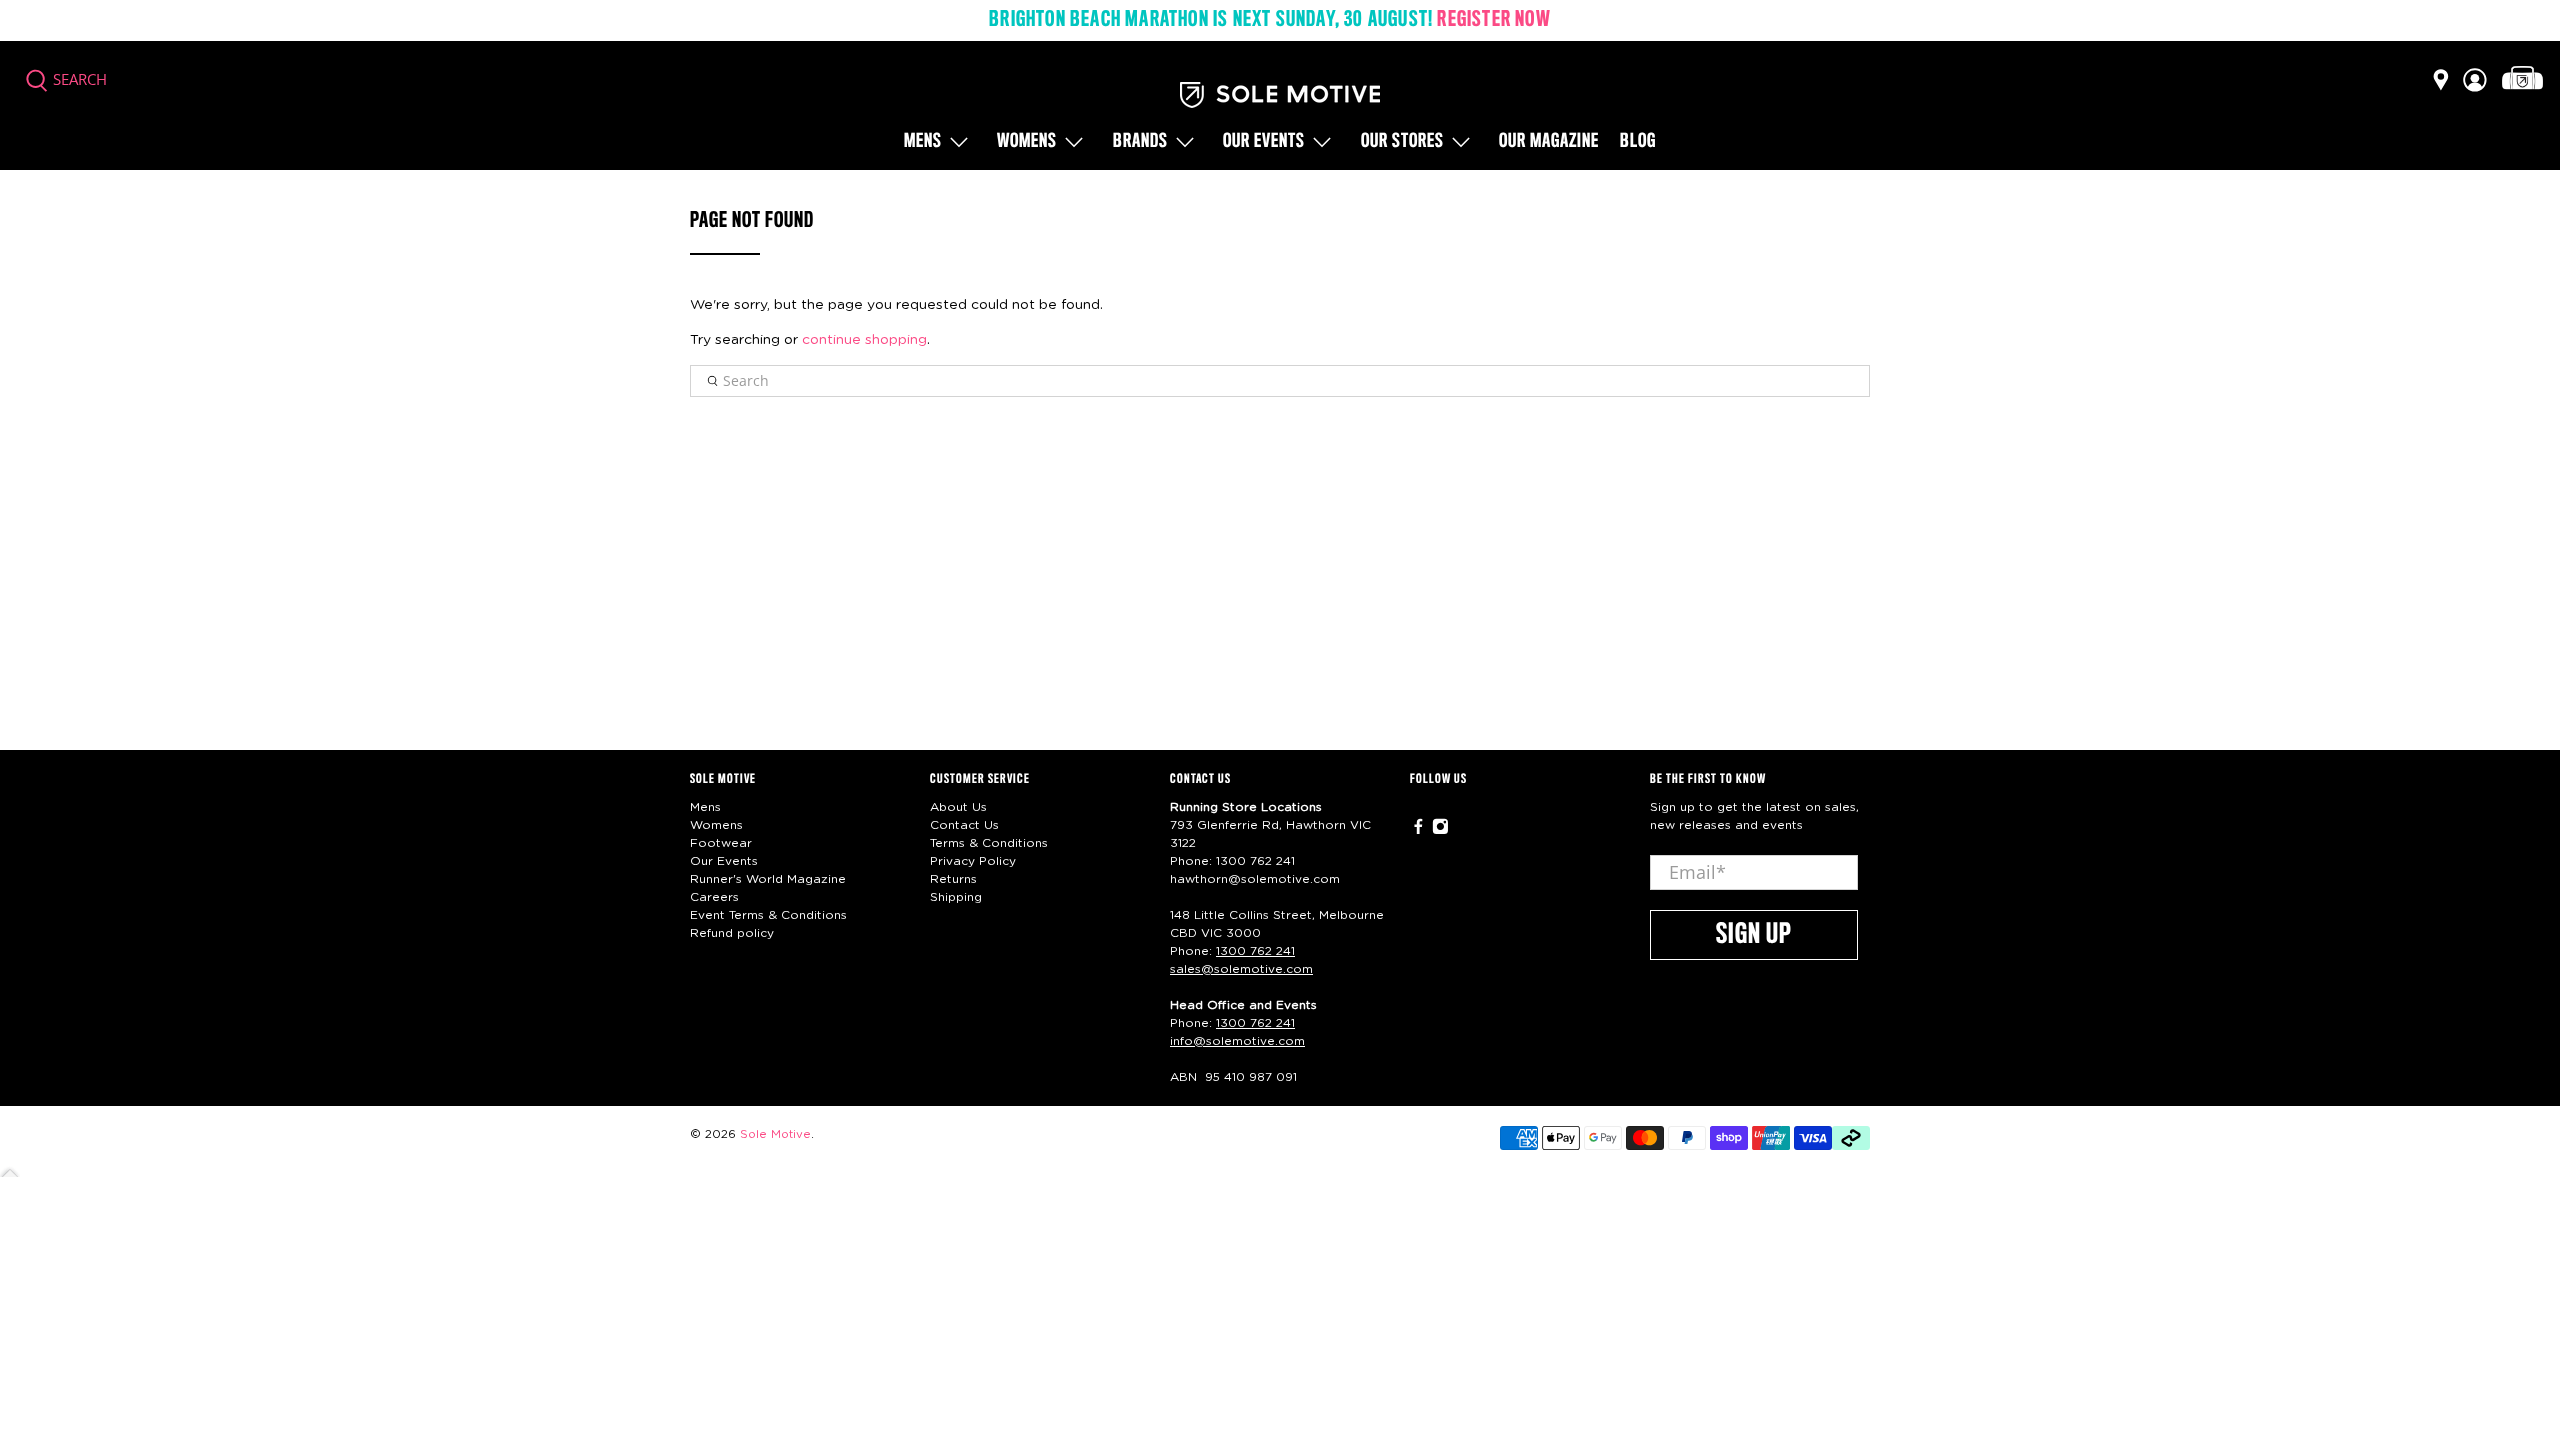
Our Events (724, 861)
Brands (1140, 142)
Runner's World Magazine (768, 879)
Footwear (721, 843)
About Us (958, 807)
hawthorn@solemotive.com (1255, 879)
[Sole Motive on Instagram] (1440, 830)
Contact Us (964, 825)
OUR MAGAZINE (1549, 142)
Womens (1027, 142)
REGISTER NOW (1493, 20)
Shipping (956, 897)
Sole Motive (775, 1134)
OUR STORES (1402, 142)
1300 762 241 (1255, 861)
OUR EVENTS (1264, 142)
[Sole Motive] (1280, 95)
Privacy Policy (973, 861)
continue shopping (864, 340)
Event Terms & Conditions (768, 915)
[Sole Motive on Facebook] (1418, 830)
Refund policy (732, 933)
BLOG (1638, 142)
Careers (714, 897)
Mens (923, 142)
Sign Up (1754, 935)
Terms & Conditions (989, 843)
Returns (953, 879)
